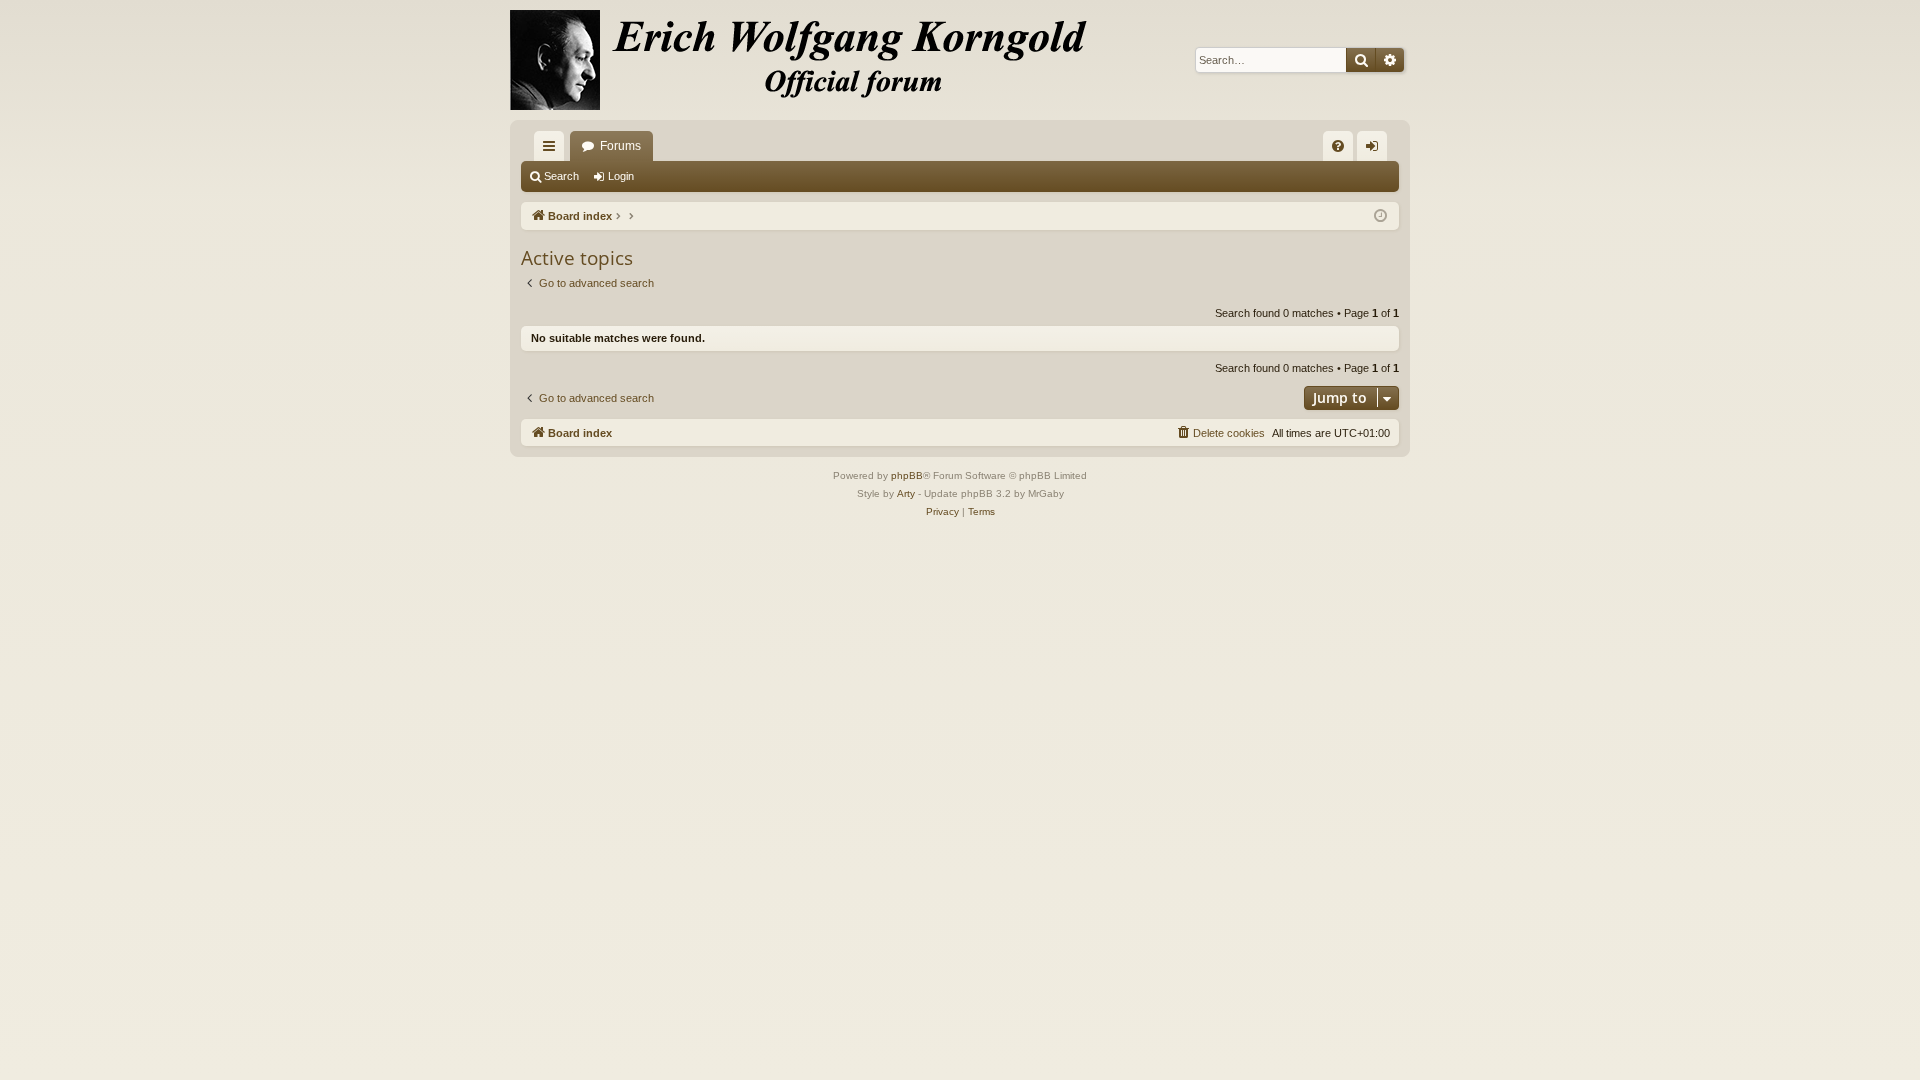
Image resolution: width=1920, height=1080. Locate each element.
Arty (906, 493)
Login (621, 176)
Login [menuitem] (1376, 150)
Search (561, 176)
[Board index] (810, 60)
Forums (620, 146)
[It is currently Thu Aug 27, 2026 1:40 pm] (1380, 216)
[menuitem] (1338, 146)
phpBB (907, 475)
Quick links (553, 150)
